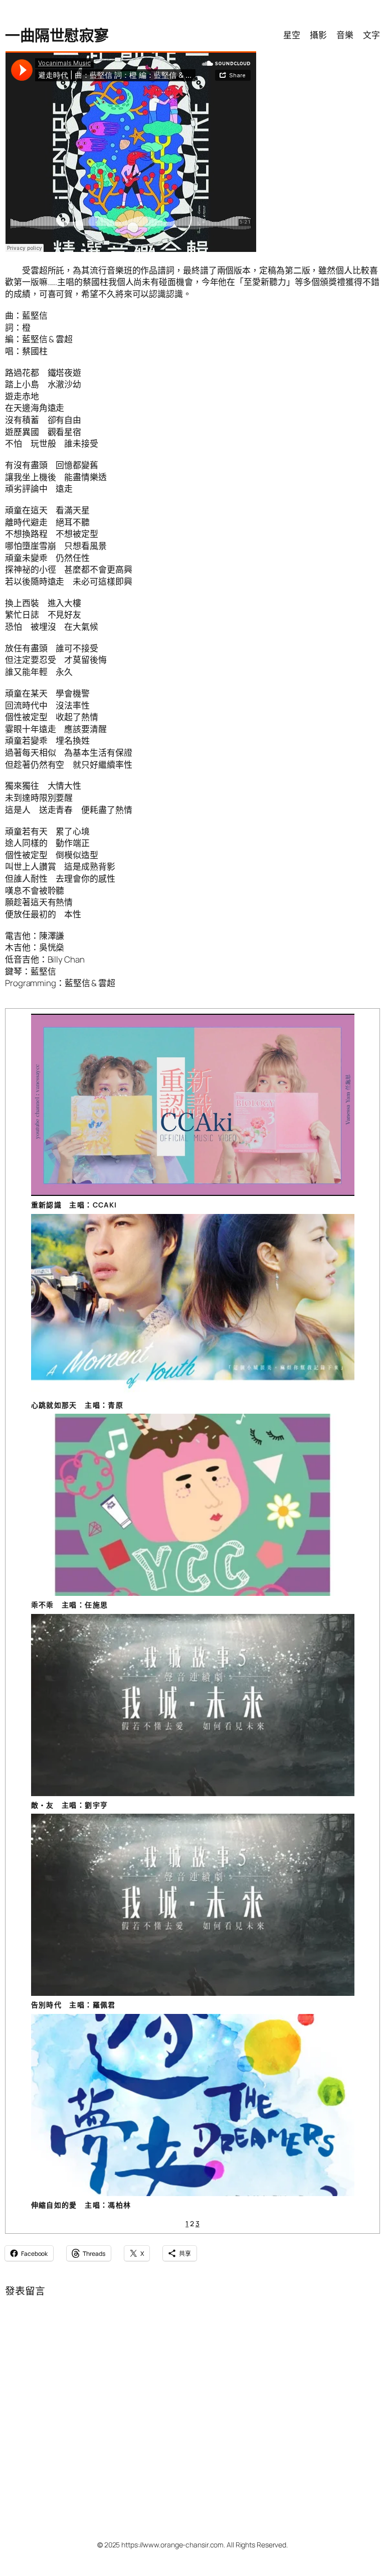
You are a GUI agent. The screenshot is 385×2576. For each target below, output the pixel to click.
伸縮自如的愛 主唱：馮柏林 (81, 2205)
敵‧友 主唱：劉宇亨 (70, 1805)
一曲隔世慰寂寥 (57, 35)
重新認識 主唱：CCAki (74, 1205)
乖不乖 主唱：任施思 (70, 1605)
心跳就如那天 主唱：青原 (77, 1405)
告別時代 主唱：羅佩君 (73, 2005)
